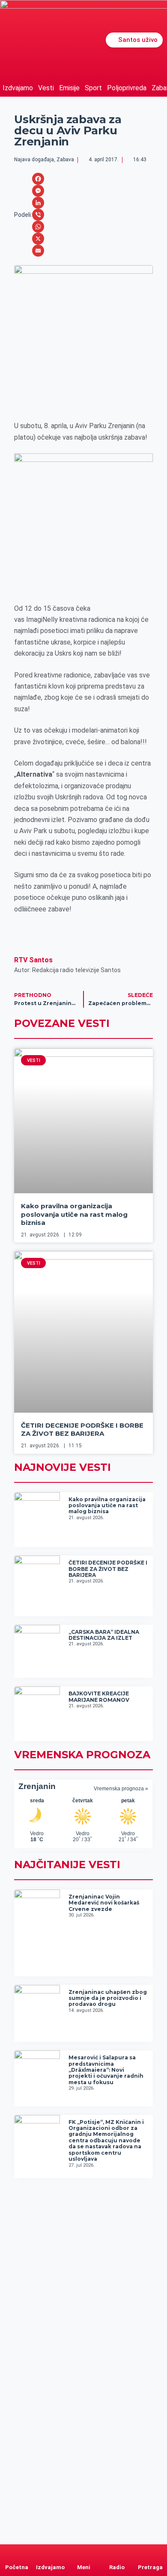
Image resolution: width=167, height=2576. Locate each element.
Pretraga (150, 2567)
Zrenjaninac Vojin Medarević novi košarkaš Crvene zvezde (104, 1903)
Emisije (69, 88)
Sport (93, 88)
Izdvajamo (18, 88)
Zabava (65, 160)
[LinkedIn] (38, 203)
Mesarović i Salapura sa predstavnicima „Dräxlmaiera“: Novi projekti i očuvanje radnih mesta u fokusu (106, 2070)
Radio (117, 2567)
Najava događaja (34, 160)
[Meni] (83, 2552)
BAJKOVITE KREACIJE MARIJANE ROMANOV (99, 1696)
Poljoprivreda (127, 88)
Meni (84, 2567)
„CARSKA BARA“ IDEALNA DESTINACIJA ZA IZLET (104, 1635)
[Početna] (17, 2552)
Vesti (46, 88)
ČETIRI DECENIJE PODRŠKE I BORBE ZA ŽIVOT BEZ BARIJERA (82, 1430)
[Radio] (117, 2552)
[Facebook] (38, 179)
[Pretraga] (150, 2552)
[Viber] (38, 215)
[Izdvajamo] (50, 2552)
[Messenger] (38, 191)
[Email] (38, 251)
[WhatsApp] (38, 227)
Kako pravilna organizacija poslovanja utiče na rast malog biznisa (74, 1214)
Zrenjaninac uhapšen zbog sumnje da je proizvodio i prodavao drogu (108, 1998)
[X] (38, 239)
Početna (17, 2567)
